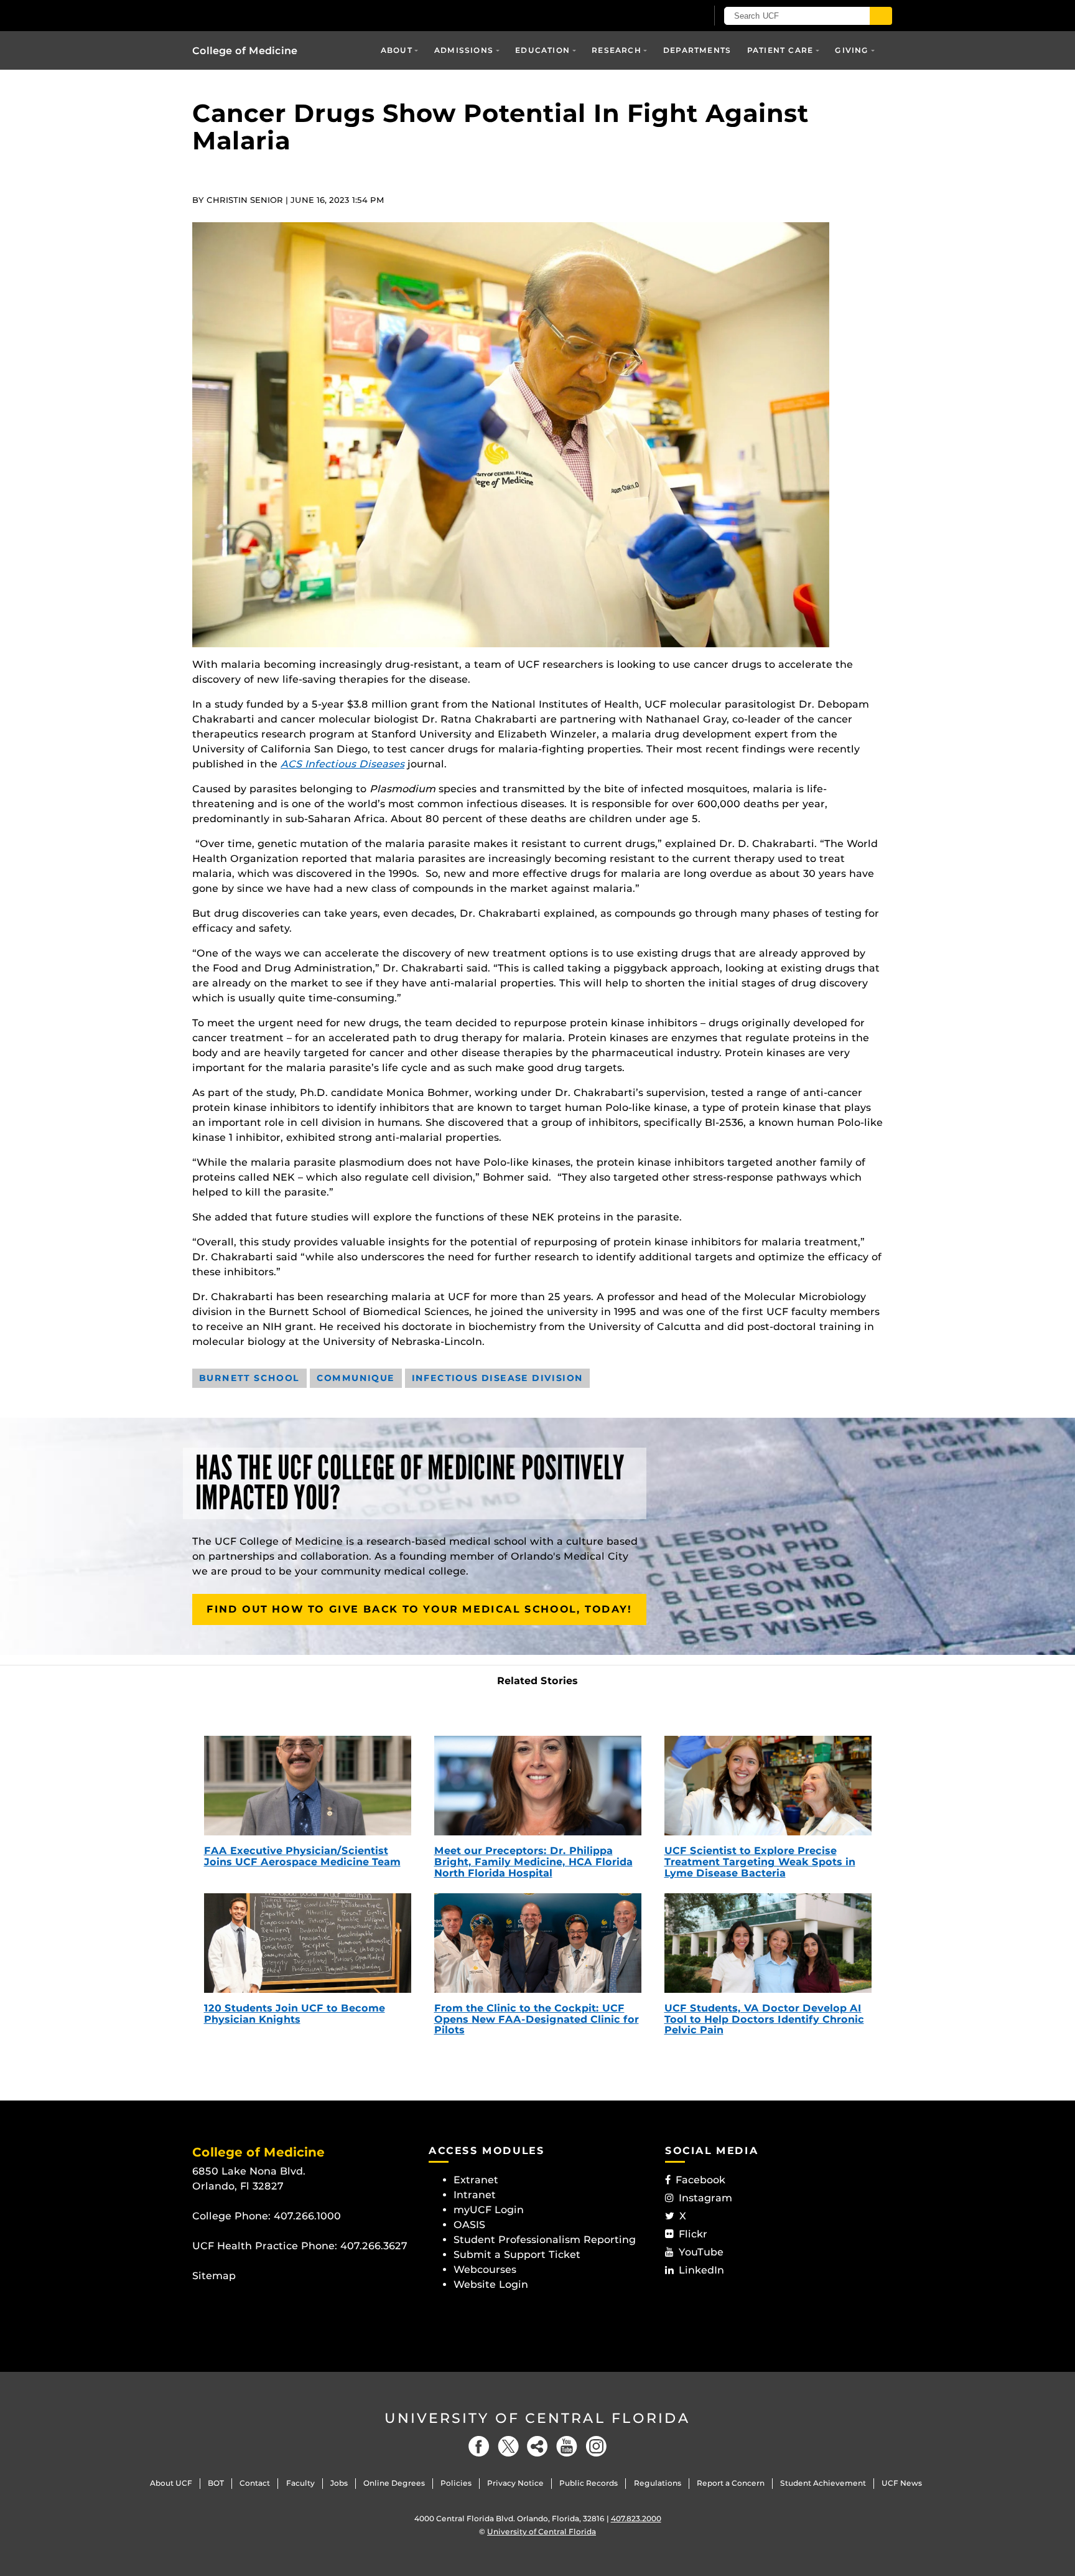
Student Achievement (823, 2483)
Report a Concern (731, 2483)
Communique (356, 1378)
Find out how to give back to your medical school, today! (419, 1609)
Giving (852, 50)
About (397, 50)
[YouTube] (567, 2446)
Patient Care (780, 50)
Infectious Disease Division (498, 1378)
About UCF (171, 2483)
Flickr (693, 2234)
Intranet (475, 2195)
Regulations (658, 2483)
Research (617, 50)
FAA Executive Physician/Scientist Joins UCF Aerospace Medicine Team (302, 1856)
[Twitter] (508, 2446)
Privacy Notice (515, 2483)
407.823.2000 (636, 2518)
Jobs (339, 2483)
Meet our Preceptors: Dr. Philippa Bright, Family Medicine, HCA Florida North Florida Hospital (533, 1862)
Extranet (476, 2180)
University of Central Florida (537, 2418)
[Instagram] (596, 2446)
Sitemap (214, 2276)
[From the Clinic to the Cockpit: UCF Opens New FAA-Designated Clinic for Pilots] (538, 1943)
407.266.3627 (374, 2246)
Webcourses (485, 2269)
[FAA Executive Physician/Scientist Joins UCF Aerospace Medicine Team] (308, 1786)
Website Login (491, 2284)
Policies (456, 2483)
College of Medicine (245, 51)
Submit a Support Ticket (517, 2255)
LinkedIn (701, 2270)
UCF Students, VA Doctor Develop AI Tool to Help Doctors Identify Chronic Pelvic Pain (764, 2019)
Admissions (464, 50)
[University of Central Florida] (283, 15)
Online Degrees (394, 2483)
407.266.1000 (307, 2216)
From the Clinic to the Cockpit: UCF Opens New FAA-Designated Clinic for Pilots (537, 2019)
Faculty (300, 2483)
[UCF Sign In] (667, 16)
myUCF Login (489, 2210)
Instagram (705, 2198)
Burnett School (249, 1378)
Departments (697, 50)
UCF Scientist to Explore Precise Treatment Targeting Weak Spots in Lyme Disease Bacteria (760, 1862)
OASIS (469, 2225)
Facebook (700, 2180)
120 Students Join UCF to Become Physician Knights (295, 2014)
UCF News (902, 2483)
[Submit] (881, 16)
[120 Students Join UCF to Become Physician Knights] (308, 1943)
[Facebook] (479, 2446)
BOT (216, 2483)
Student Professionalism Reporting (545, 2240)
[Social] (537, 2446)
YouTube (701, 2252)
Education (542, 50)
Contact (255, 2483)
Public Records (589, 2483)
